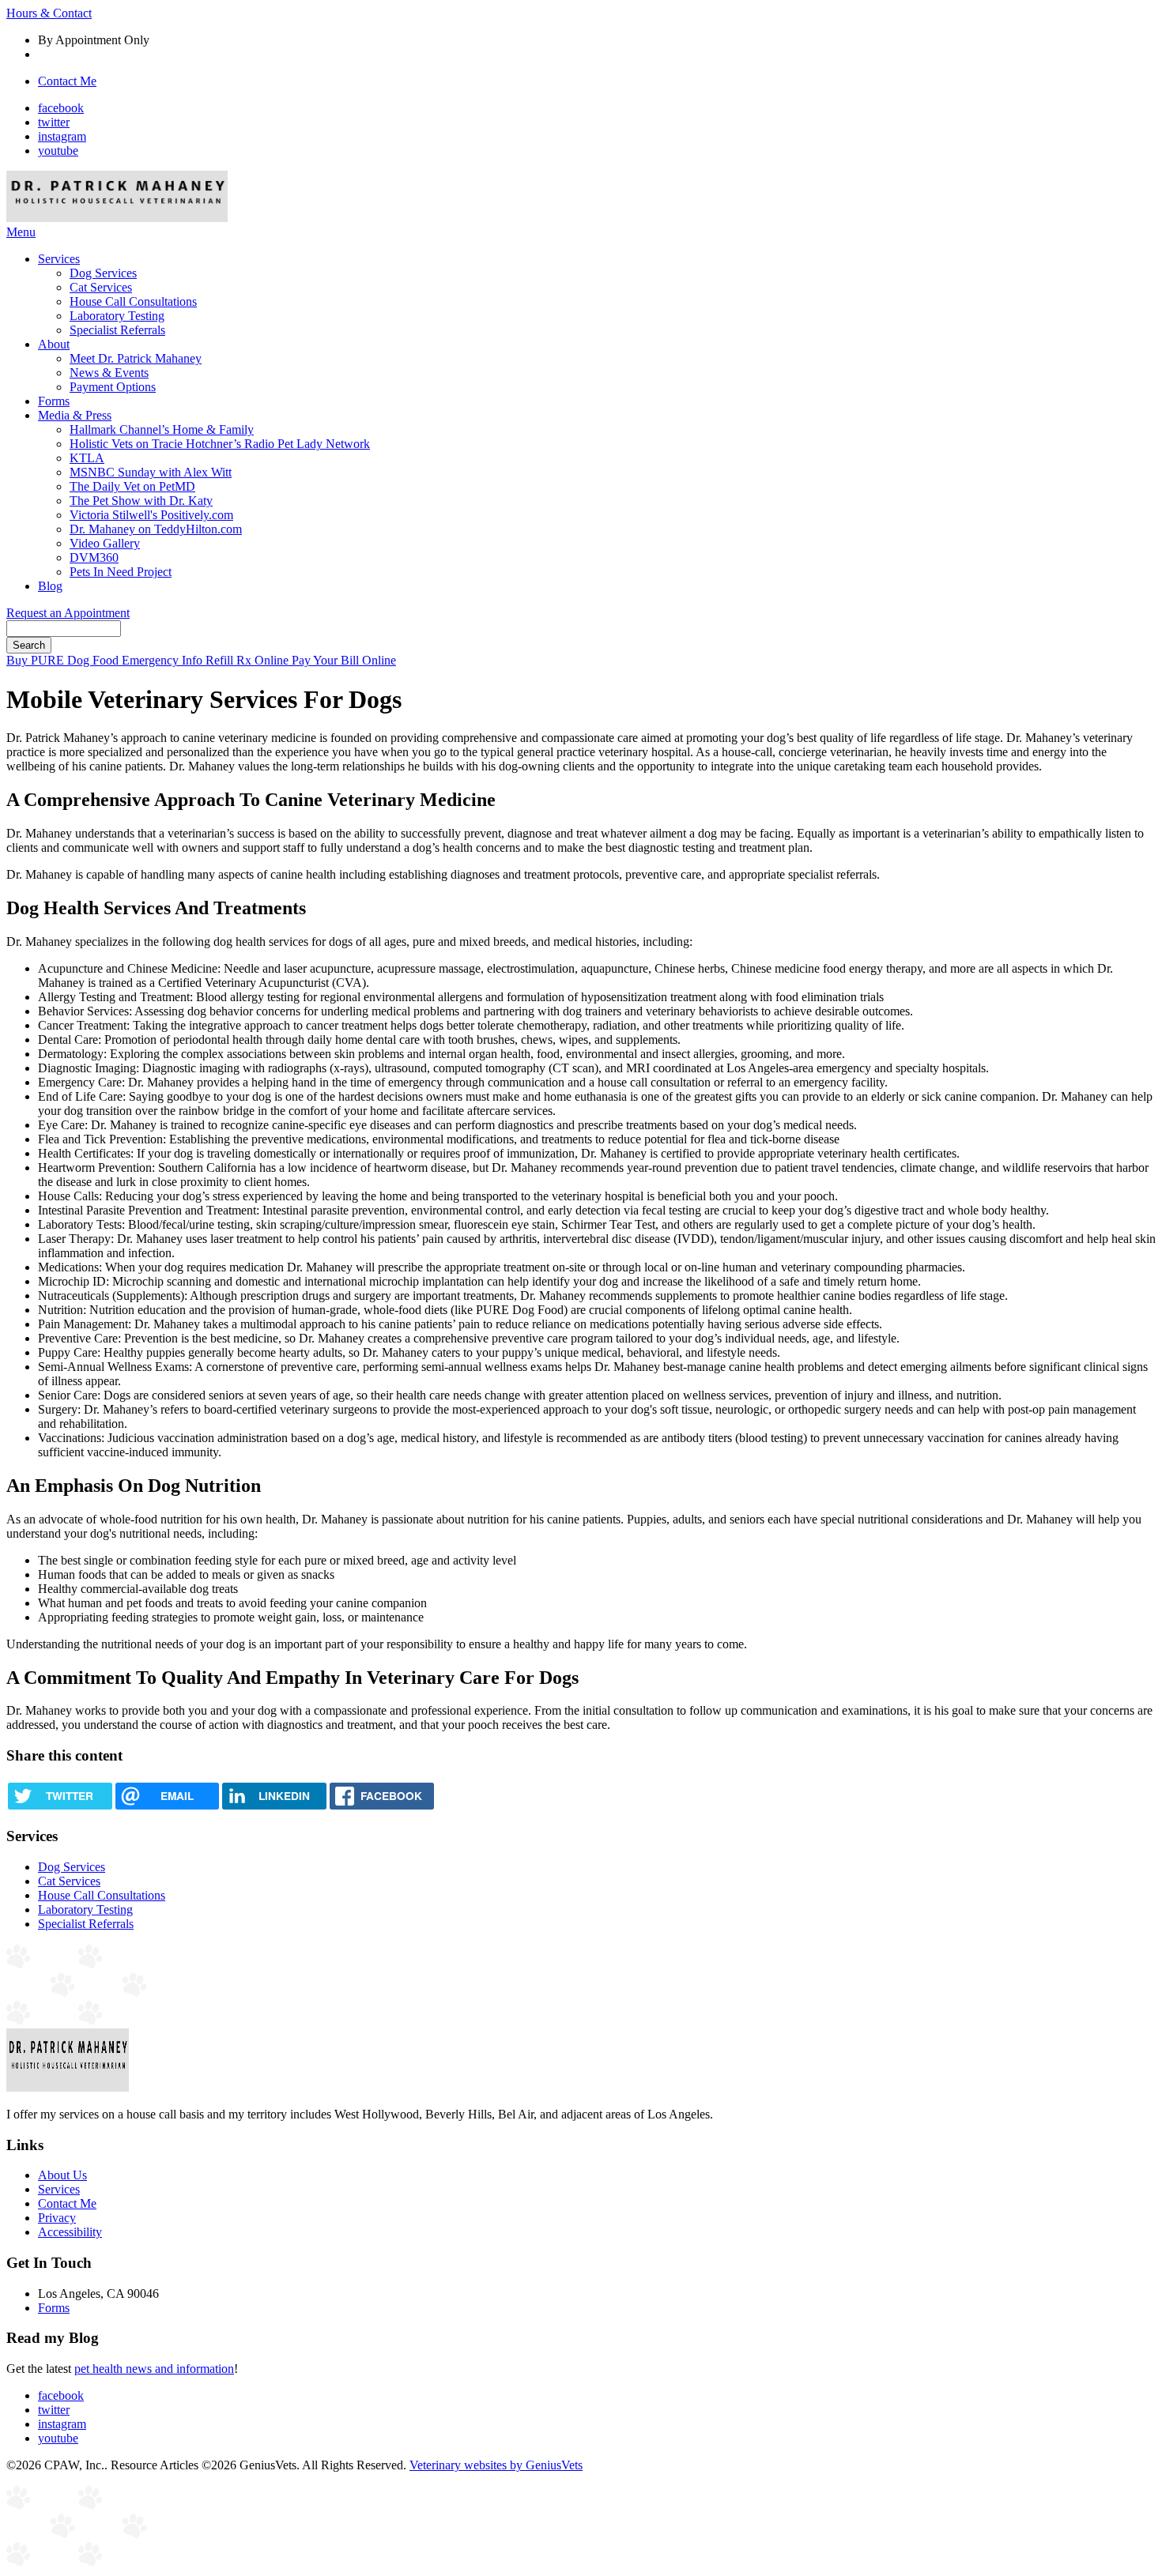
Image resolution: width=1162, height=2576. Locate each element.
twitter (54, 122)
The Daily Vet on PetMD (132, 486)
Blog (50, 586)
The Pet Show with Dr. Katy (141, 501)
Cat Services (101, 287)
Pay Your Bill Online (344, 660)
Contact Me (67, 81)
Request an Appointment (68, 613)
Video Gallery (105, 543)
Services (59, 259)
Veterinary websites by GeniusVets (496, 2465)
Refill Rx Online (249, 660)
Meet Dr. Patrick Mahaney (136, 358)
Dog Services (103, 273)
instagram (62, 136)
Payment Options (113, 387)
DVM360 (94, 557)
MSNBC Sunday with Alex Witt (151, 472)
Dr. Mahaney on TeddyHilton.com (156, 529)
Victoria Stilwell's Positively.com (151, 515)
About (54, 344)
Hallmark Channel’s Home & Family (162, 429)
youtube (58, 151)
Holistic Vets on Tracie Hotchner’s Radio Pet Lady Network (220, 444)
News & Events (109, 373)
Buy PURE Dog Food (64, 660)
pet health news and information (154, 2369)
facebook (61, 108)
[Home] (117, 218)
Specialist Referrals (117, 330)
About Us (62, 2175)
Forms (54, 401)
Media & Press (75, 415)
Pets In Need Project (121, 572)
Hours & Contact (49, 13)
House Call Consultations (133, 301)
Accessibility (70, 2232)
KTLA (87, 458)
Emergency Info (164, 660)
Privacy (57, 2218)
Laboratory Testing (117, 316)
